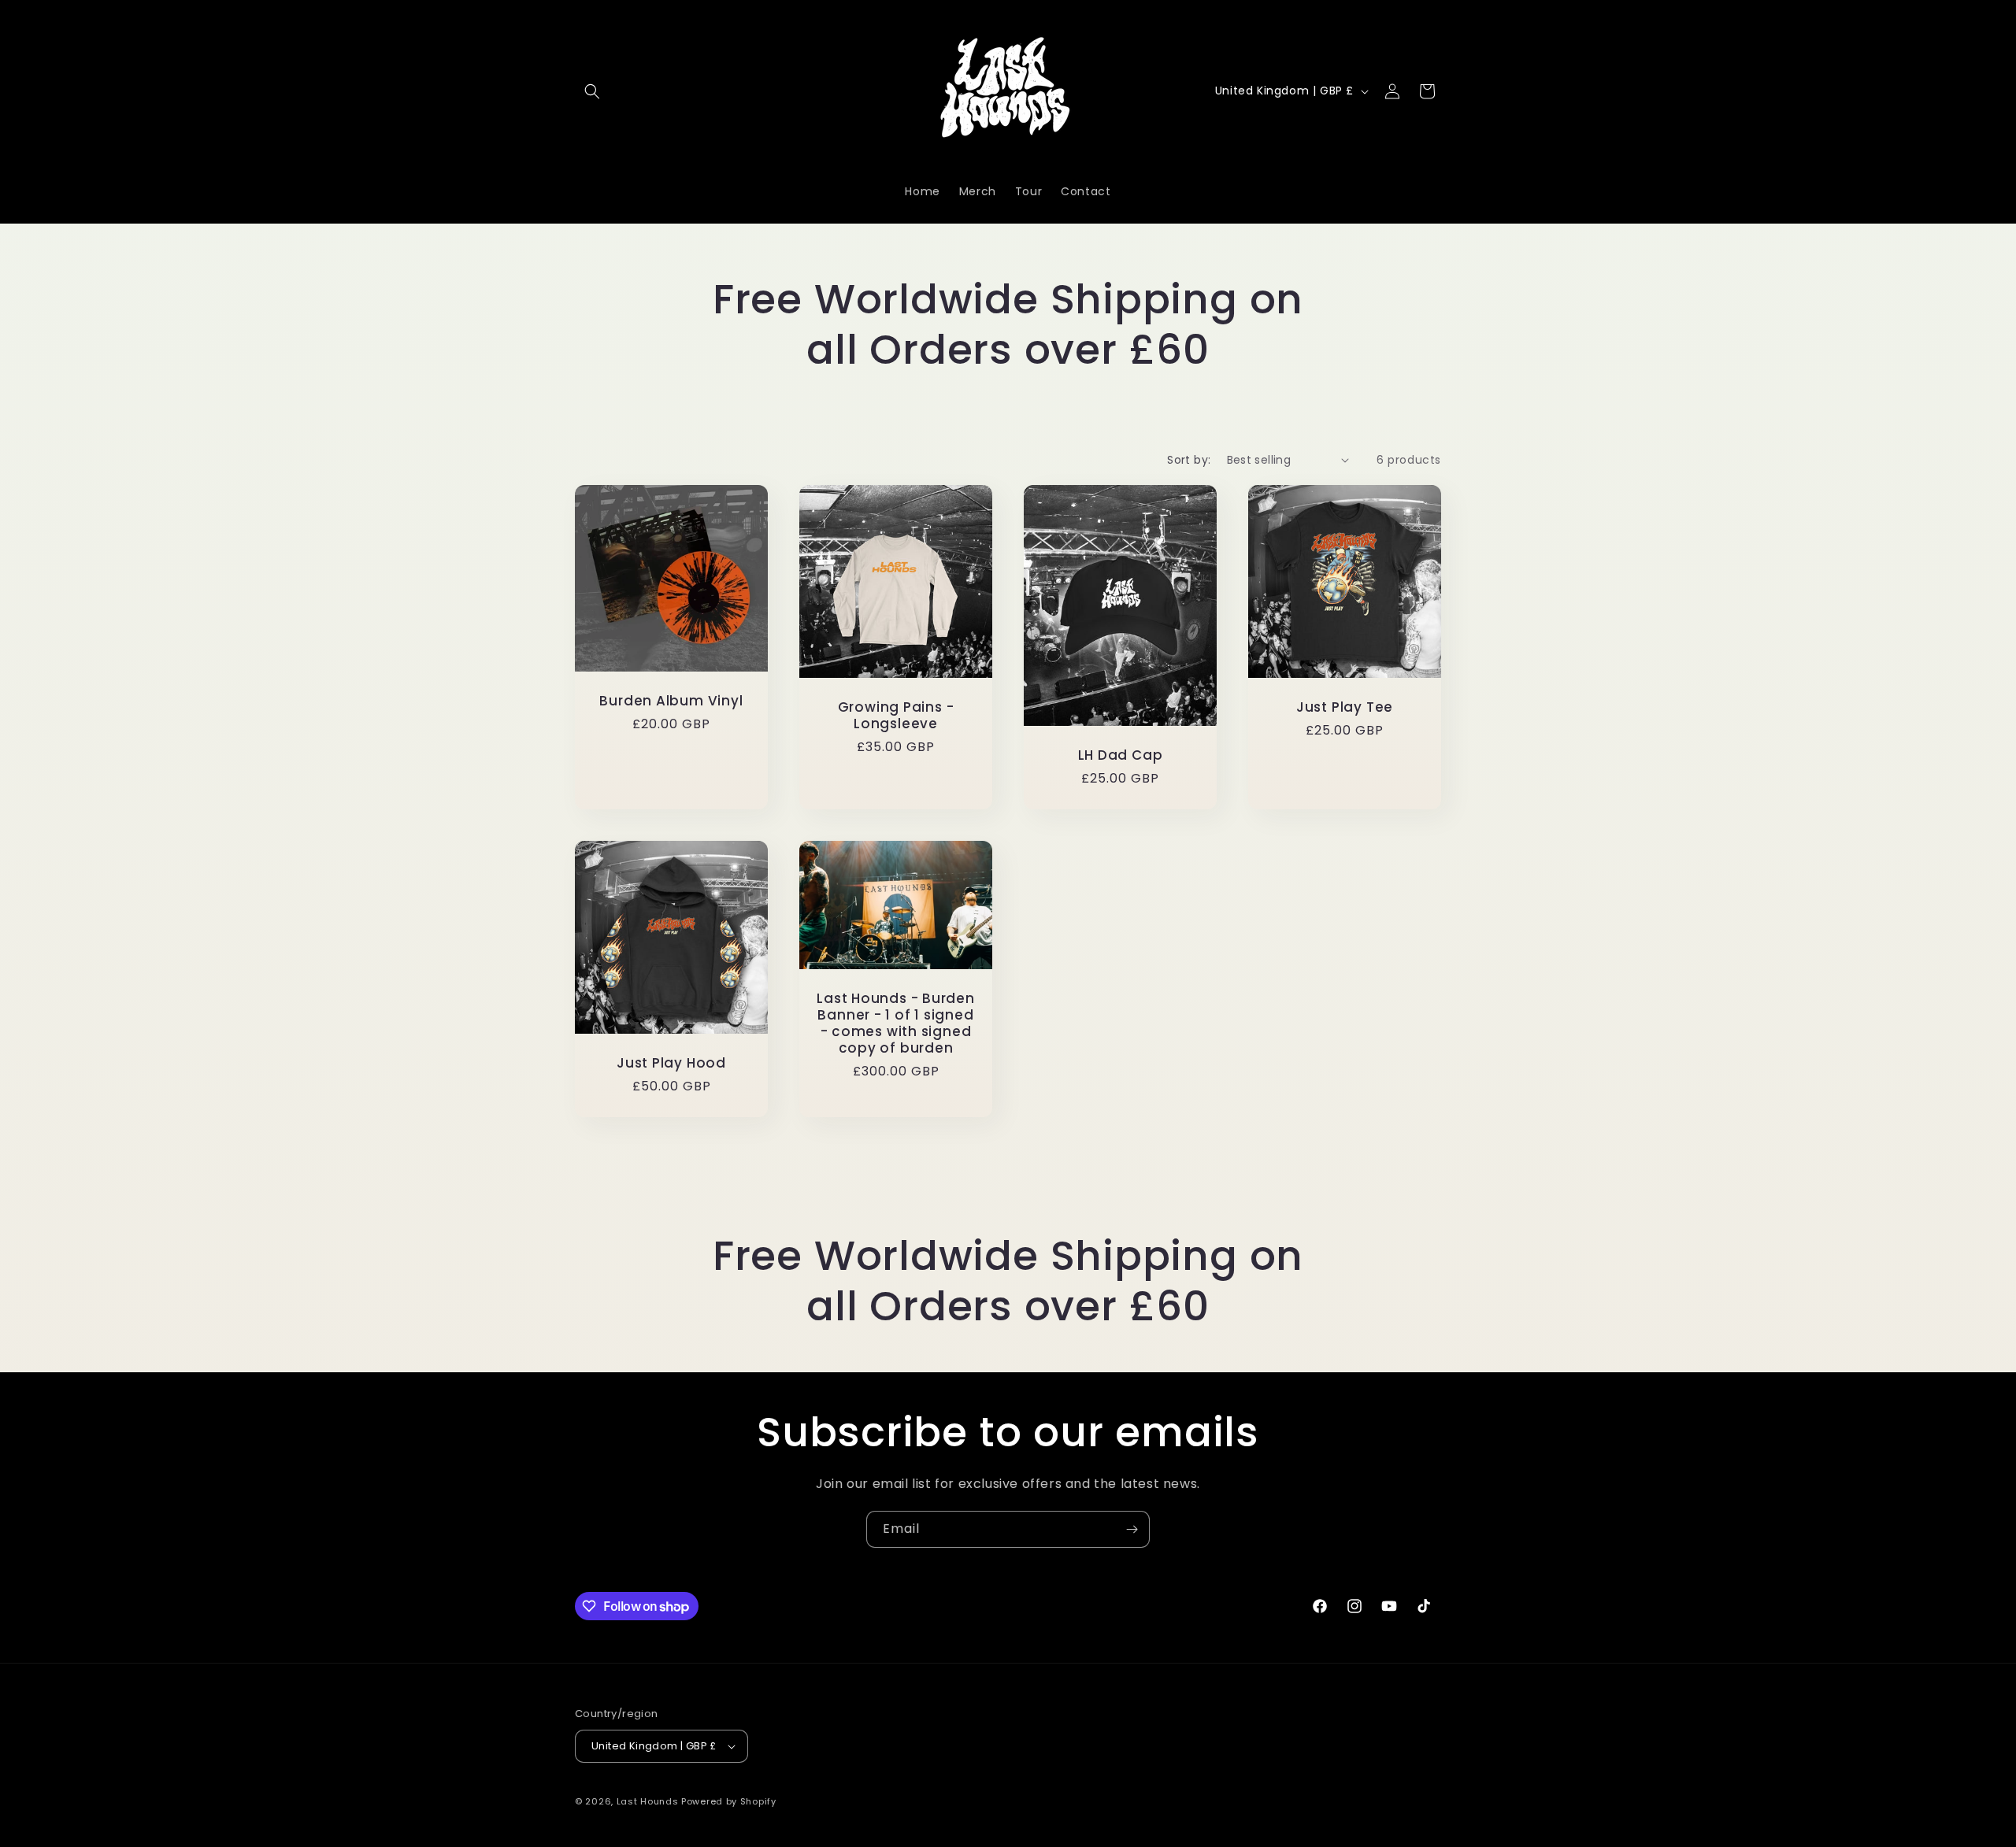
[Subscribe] (1132, 1529)
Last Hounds (648, 1801)
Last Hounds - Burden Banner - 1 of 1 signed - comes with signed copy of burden (896, 1023)
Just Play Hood (671, 1063)
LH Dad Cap (1121, 755)
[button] (592, 91)
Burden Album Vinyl (671, 700)
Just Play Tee (1345, 707)
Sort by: (1189, 460)
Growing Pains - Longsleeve (896, 716)
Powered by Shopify (729, 1801)
